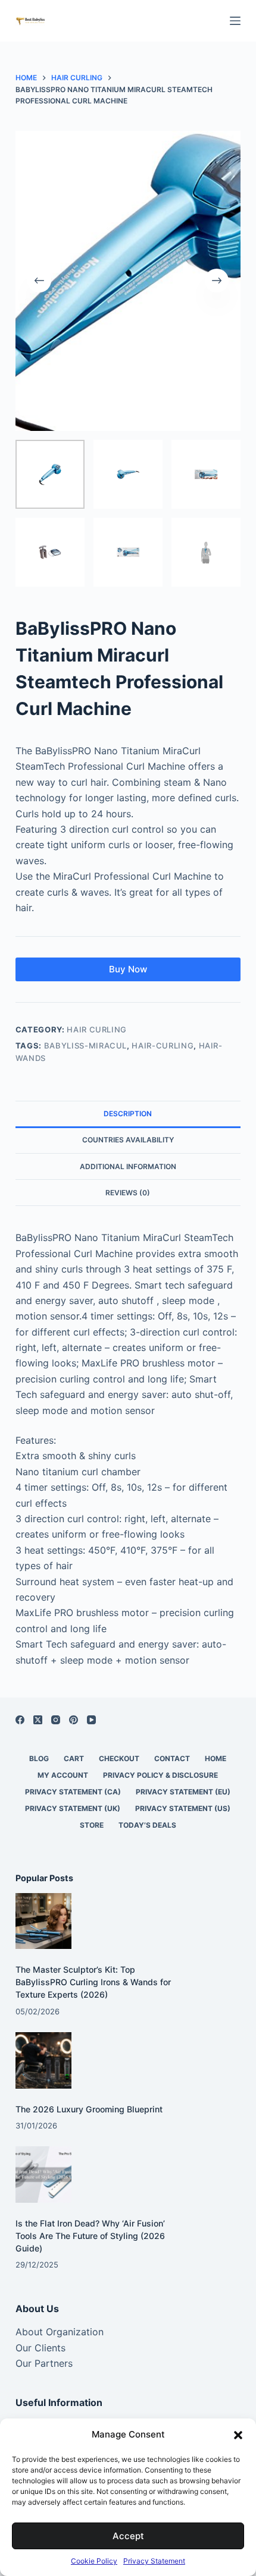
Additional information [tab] (128, 1166)
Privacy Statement (154, 2561)
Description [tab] (128, 1114)
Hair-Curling (163, 1045)
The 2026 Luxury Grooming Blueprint (89, 2109)
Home (216, 1758)
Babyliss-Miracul (85, 1045)
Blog (39, 1758)
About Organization (60, 2332)
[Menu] (235, 21)
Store (92, 1825)
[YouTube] (91, 1720)
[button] (238, 2435)
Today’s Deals (147, 1825)
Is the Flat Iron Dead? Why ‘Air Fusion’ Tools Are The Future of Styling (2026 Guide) (90, 2236)
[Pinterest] (74, 1720)
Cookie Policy (94, 2561)
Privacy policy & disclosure (160, 1775)
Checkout (119, 1758)
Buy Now (128, 969)
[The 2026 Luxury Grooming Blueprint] (44, 2060)
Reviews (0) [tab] (128, 1193)
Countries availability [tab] (128, 1140)
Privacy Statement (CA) (73, 1792)
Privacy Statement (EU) (183, 1792)
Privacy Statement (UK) (73, 1808)
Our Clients (40, 2348)
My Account (63, 1775)
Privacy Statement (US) (183, 1808)
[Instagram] (56, 1720)
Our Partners (44, 2363)
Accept (128, 2536)
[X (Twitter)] (38, 1720)
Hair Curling (97, 1029)
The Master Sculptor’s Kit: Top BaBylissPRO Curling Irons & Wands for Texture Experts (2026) (93, 1982)
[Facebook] (20, 1720)
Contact (172, 1758)
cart (74, 1758)
